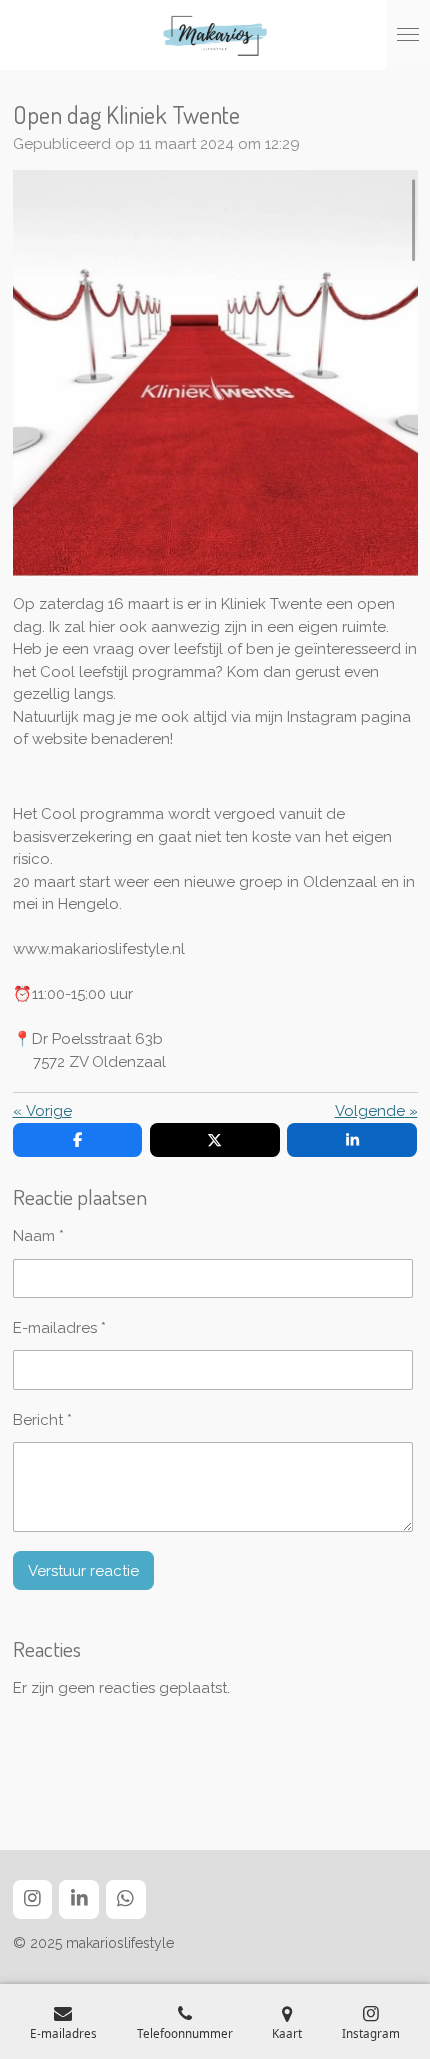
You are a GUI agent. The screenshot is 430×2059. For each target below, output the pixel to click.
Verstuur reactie (83, 1571)
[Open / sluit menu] (408, 35)
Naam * (38, 1236)
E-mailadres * (59, 1328)
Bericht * (42, 1420)
